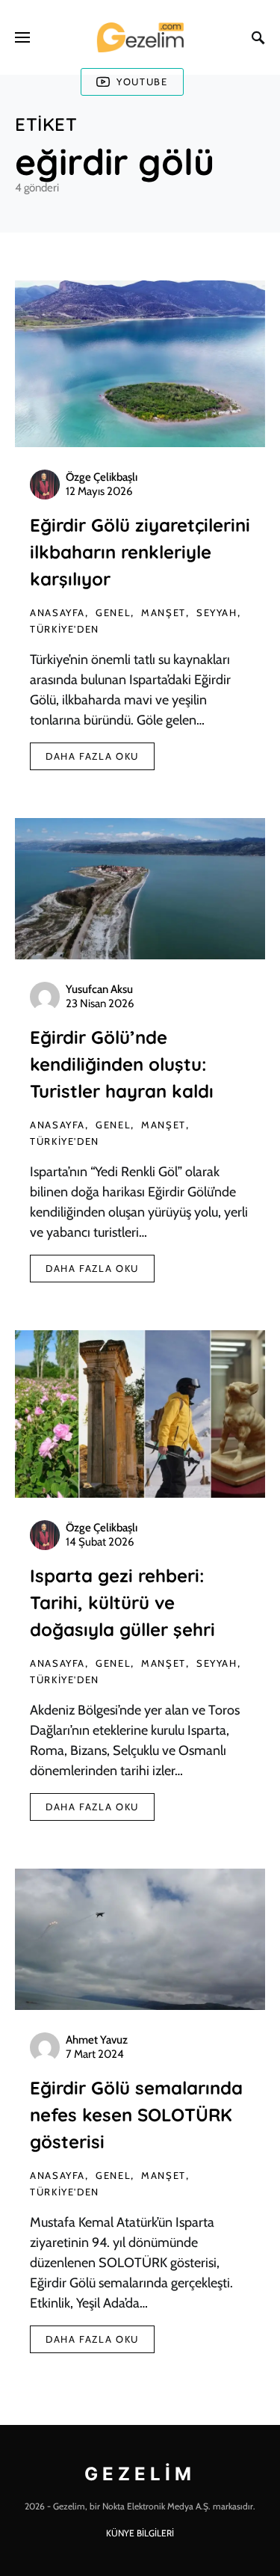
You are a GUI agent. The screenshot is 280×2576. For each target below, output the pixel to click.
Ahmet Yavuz (97, 2040)
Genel (113, 612)
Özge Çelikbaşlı (102, 477)
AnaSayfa (57, 612)
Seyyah (217, 612)
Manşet (164, 612)
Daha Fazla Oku (92, 756)
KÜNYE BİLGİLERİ (140, 2533)
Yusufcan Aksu (99, 989)
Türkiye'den (65, 629)
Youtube (142, 82)
